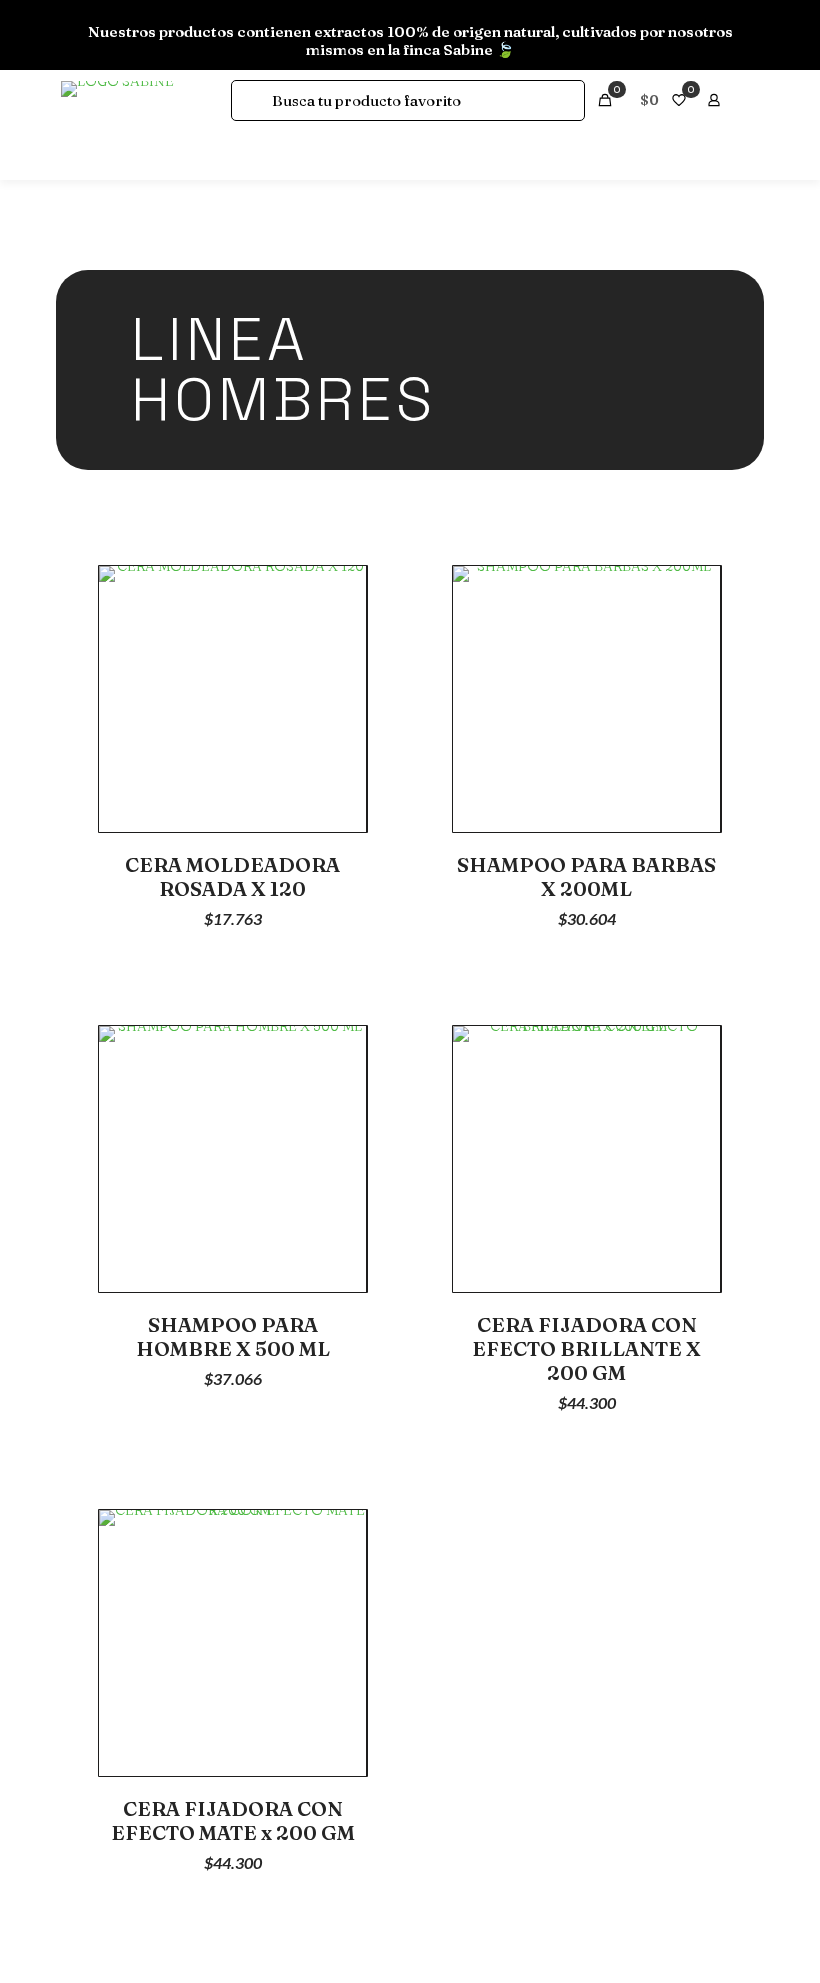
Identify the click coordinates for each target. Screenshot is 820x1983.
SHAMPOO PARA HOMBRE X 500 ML (233, 1336)
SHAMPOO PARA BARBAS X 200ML (586, 876)
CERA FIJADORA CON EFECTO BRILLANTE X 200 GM (586, 1348)
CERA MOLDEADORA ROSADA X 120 (232, 876)
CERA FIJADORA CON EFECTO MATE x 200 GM (233, 1820)
